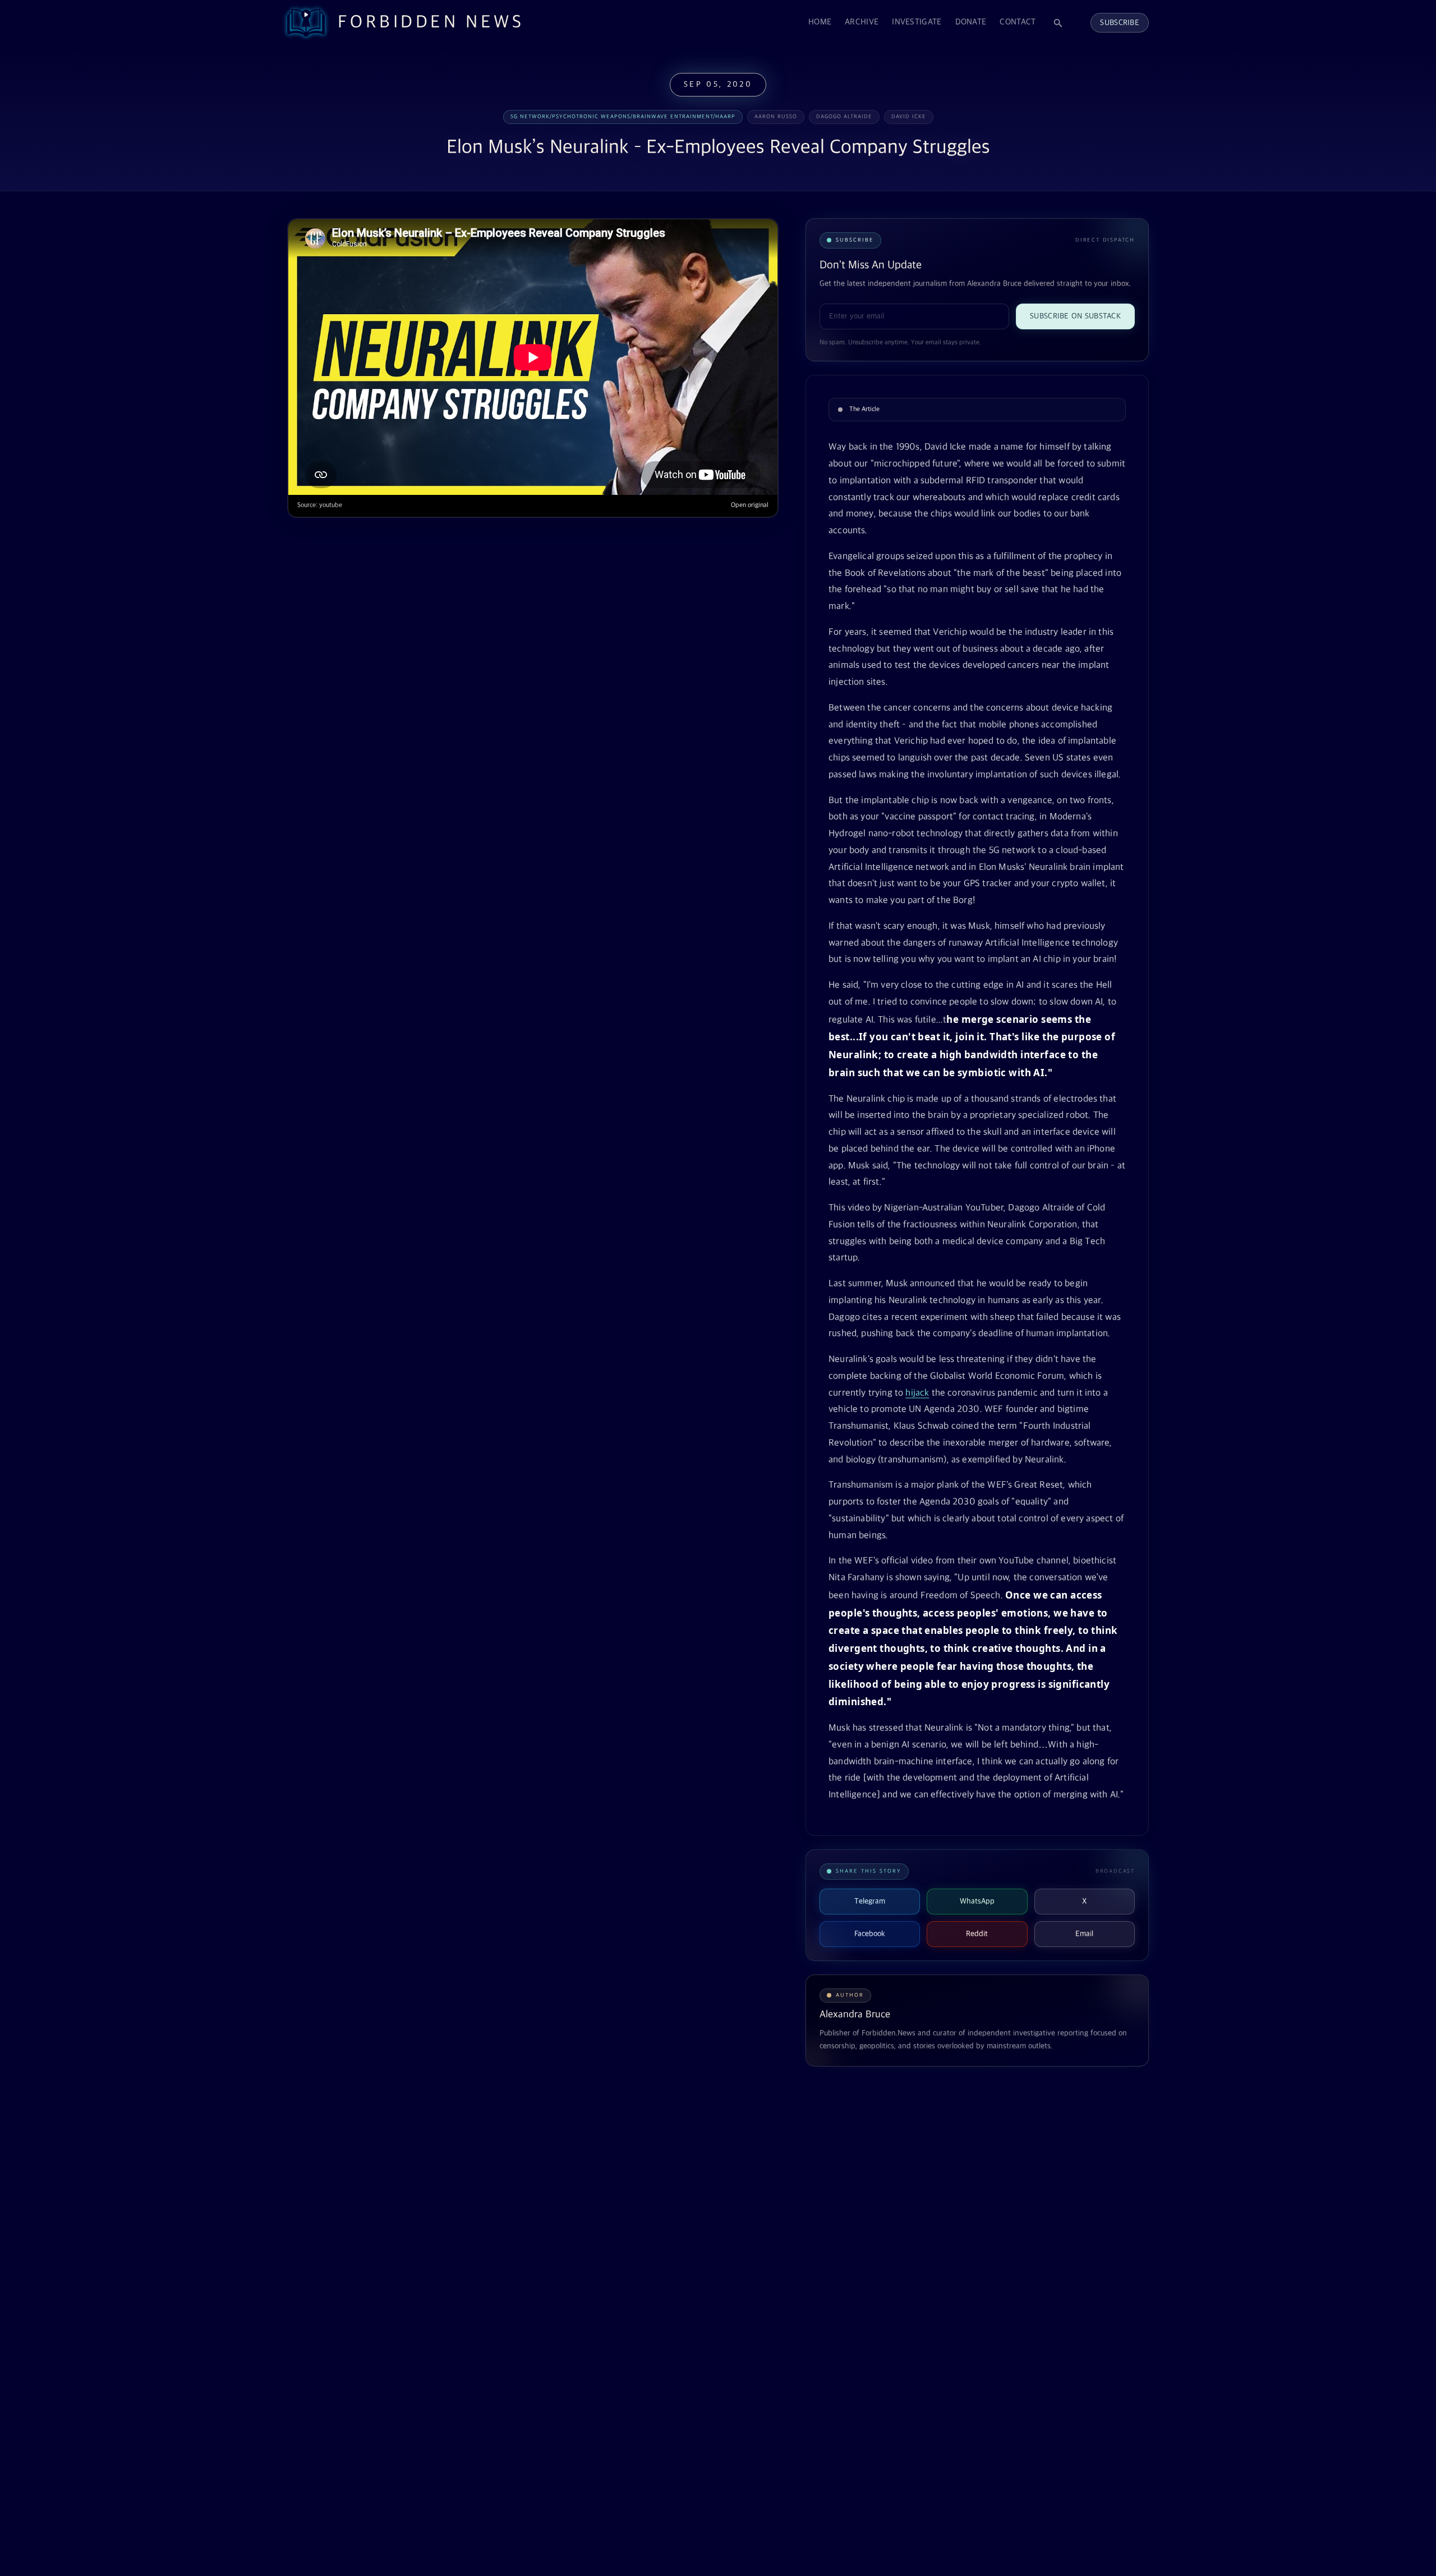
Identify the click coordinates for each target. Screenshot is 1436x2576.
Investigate (917, 22)
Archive (862, 22)
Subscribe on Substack (1075, 316)
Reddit (977, 1934)
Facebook (870, 1934)
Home (820, 22)
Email (1084, 1934)
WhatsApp (977, 1901)
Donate (971, 22)
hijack (917, 1393)
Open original (750, 505)
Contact (1018, 22)
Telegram (870, 1901)
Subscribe (1120, 23)
